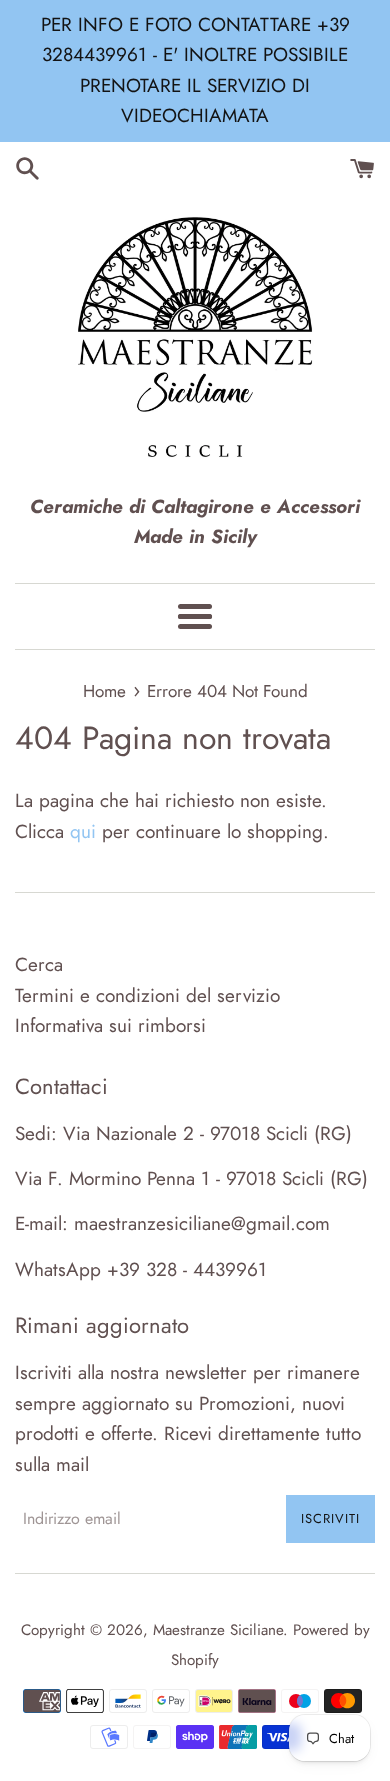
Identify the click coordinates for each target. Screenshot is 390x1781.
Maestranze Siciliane (218, 1630)
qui (83, 831)
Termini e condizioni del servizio (147, 995)
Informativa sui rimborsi (110, 1025)
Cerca (39, 964)
